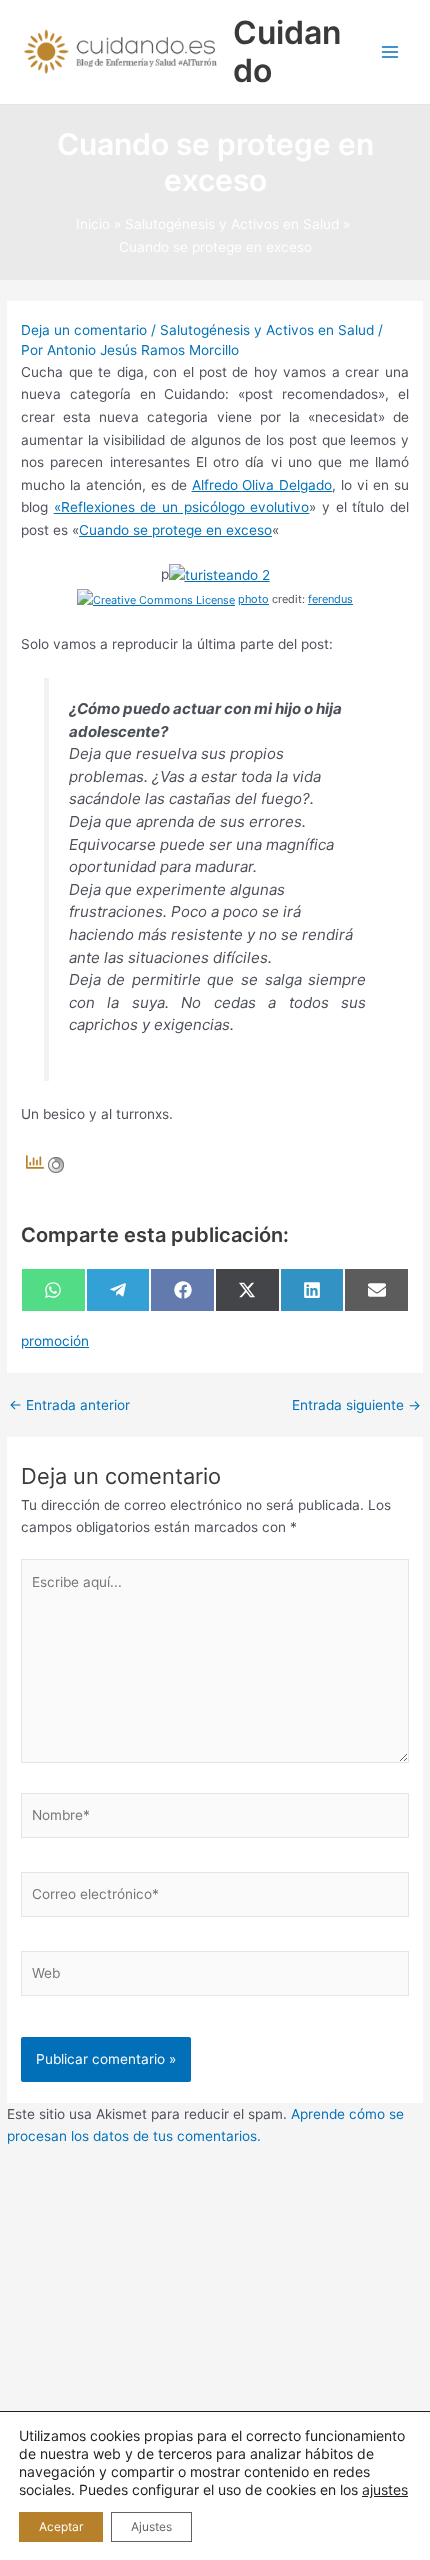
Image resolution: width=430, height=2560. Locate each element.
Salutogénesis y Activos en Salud (267, 330)
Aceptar (61, 2526)
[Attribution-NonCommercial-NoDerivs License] (156, 599)
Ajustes (151, 2526)
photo (253, 599)
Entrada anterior (69, 1406)
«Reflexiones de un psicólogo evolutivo (182, 507)
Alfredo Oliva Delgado (262, 485)
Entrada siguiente (356, 1406)
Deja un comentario (84, 330)
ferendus (330, 599)
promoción (55, 1341)
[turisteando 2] (219, 574)
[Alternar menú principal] (390, 52)
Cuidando (287, 51)
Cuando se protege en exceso (175, 530)
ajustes (385, 2489)
